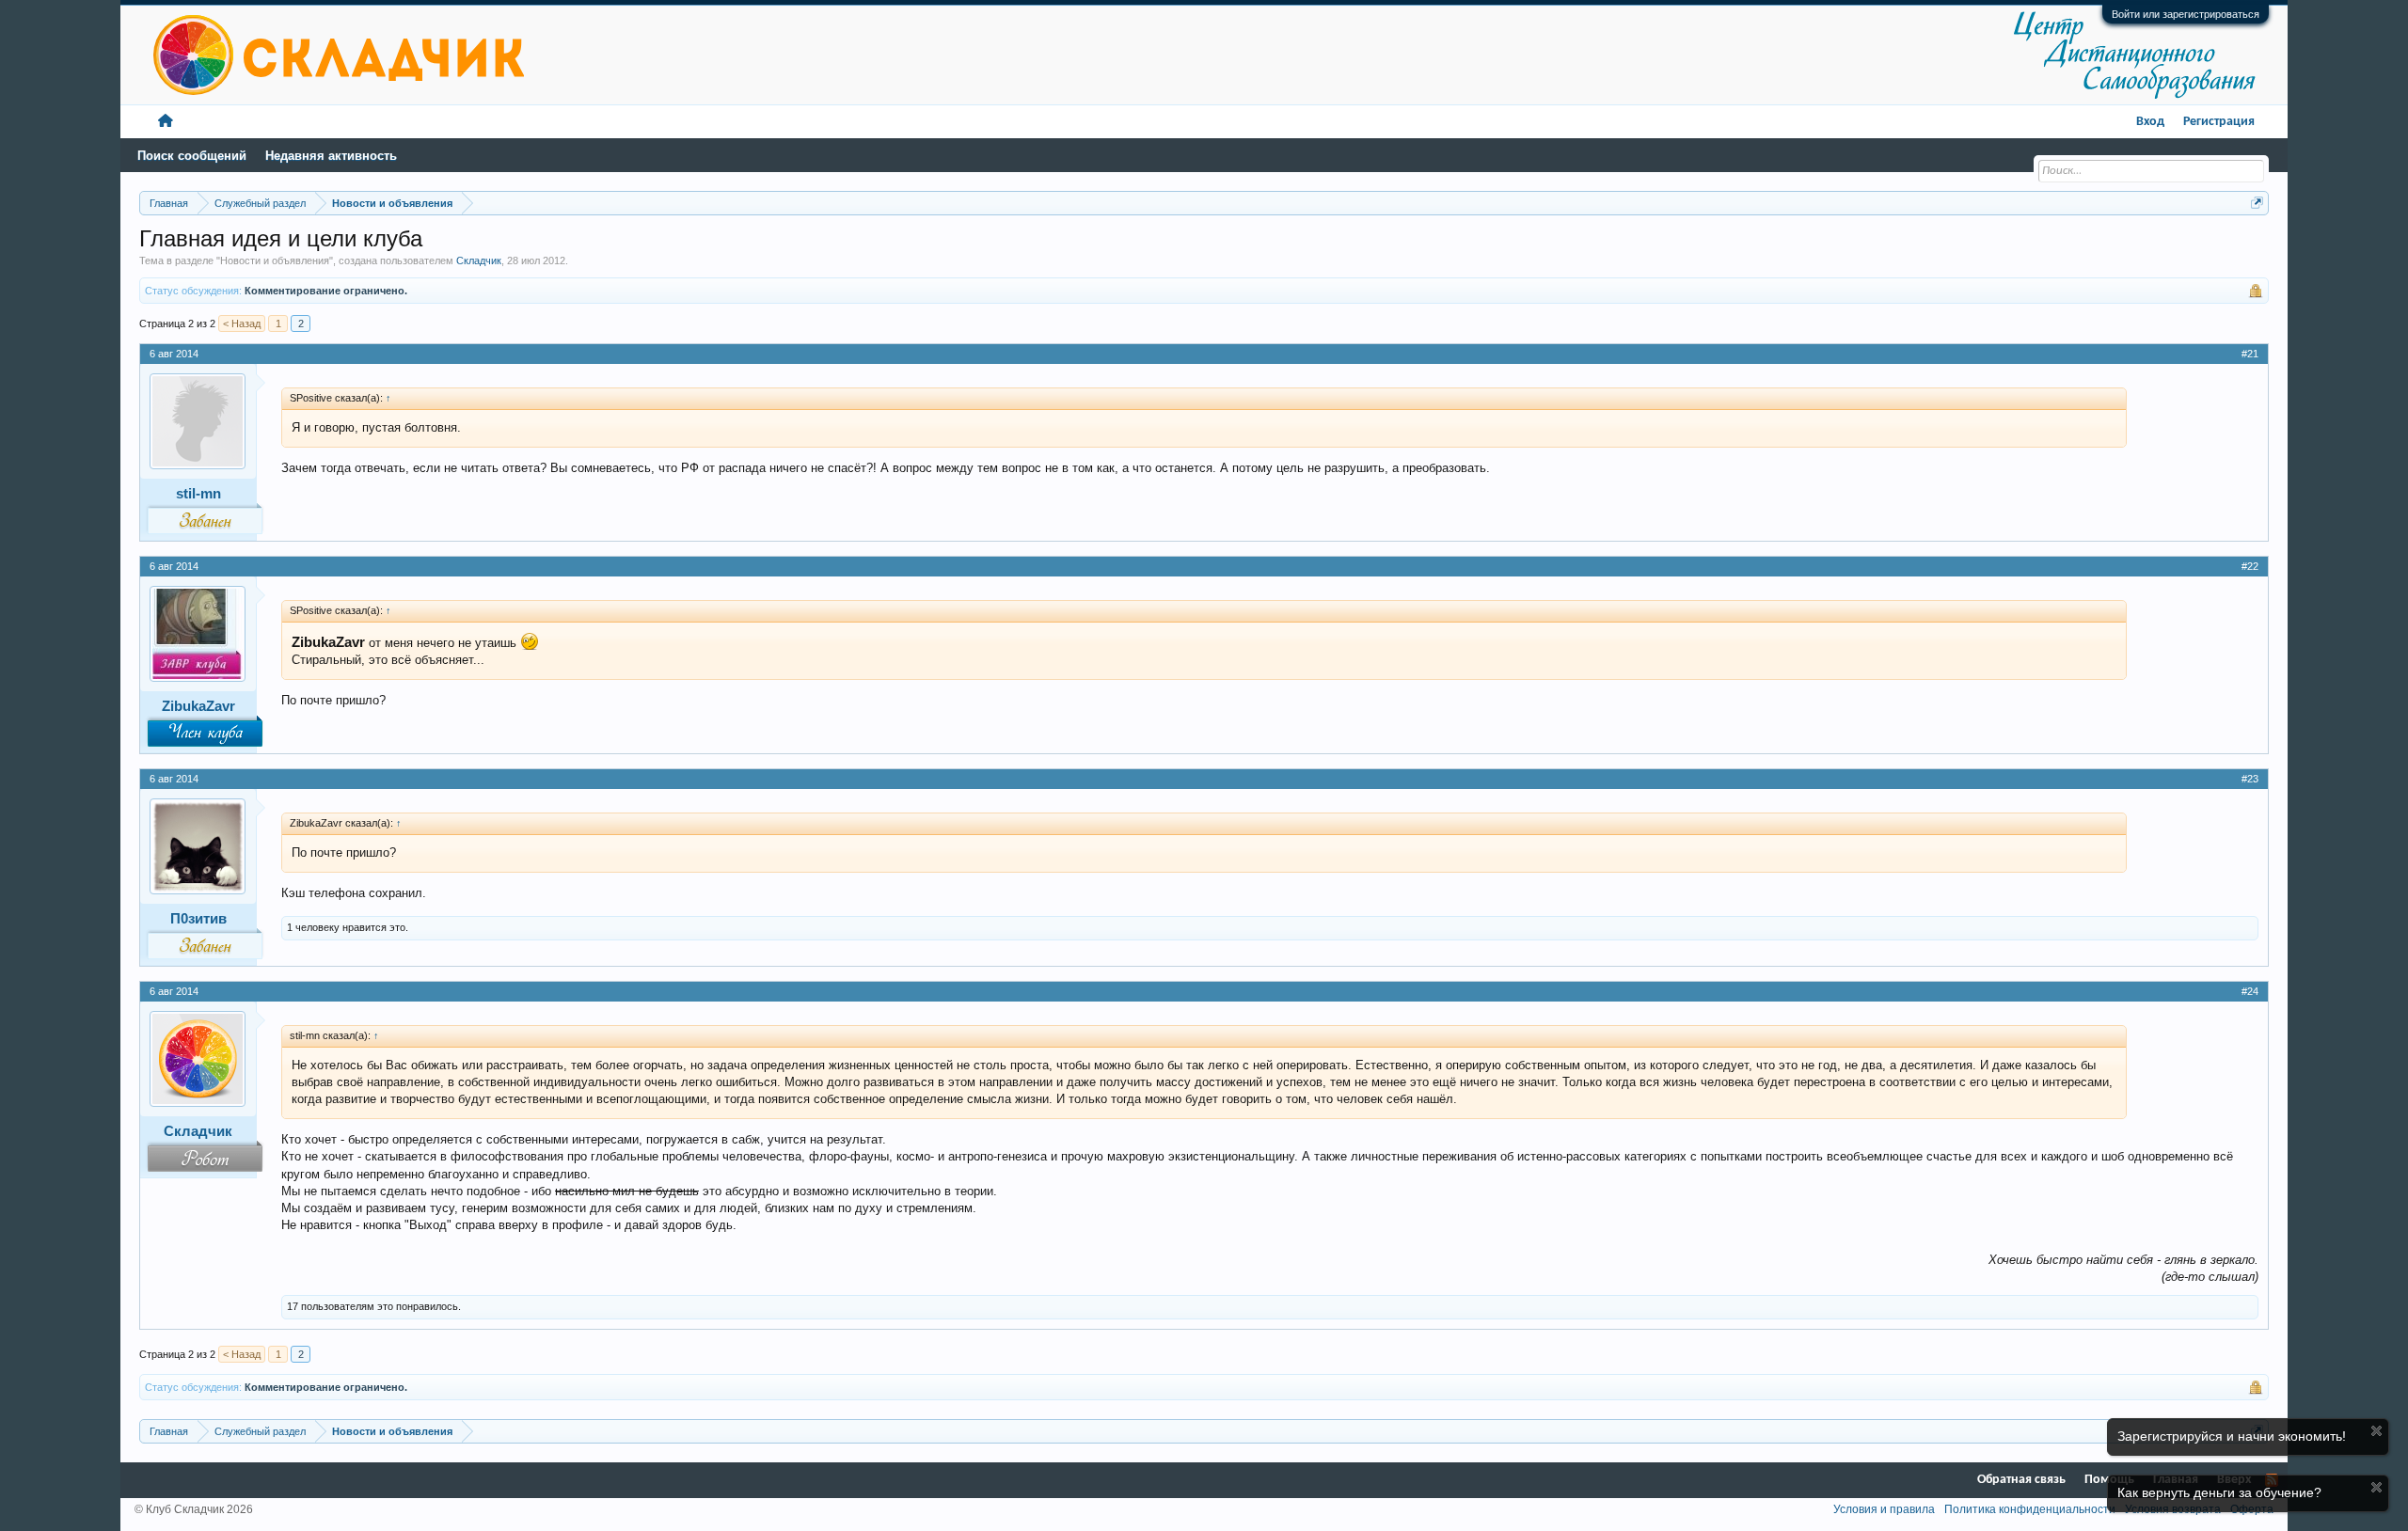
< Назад (242, 324)
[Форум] (166, 122)
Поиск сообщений (192, 156)
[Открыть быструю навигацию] (2257, 203)
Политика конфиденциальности (2030, 1509)
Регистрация (2219, 122)
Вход (2150, 122)
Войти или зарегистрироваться (2186, 14)
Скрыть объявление (2376, 1431)
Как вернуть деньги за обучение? (2219, 1492)
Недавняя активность (331, 156)
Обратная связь (2021, 1480)
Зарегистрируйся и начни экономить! (2232, 1436)
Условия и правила (1884, 1509)
